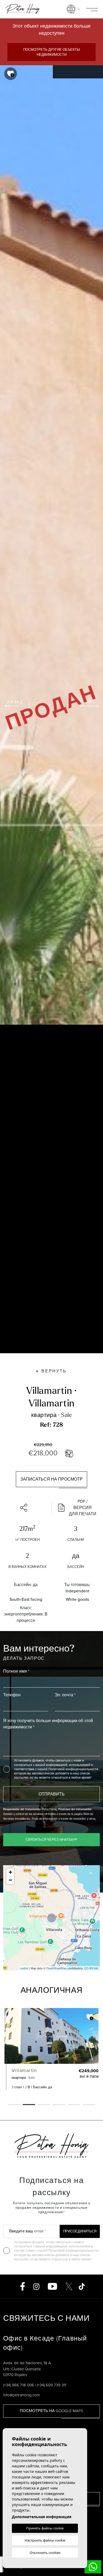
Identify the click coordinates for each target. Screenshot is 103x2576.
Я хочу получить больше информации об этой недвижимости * (48, 1724)
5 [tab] (74, 2105)
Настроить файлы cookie (45, 2540)
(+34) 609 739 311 (52, 2385)
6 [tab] (89, 2105)
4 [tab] (59, 2105)
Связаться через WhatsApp (51, 1840)
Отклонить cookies (45, 2553)
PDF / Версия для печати (83, 1508)
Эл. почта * (65, 1695)
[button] (26, 1508)
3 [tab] (44, 2105)
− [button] (10, 1880)
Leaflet (24, 1968)
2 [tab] (29, 2105)
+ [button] (10, 1872)
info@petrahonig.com (22, 2395)
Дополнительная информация (42, 2517)
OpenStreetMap (56, 1968)
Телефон (12, 1695)
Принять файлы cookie (45, 2528)
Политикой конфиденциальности (74, 1769)
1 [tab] (14, 2105)
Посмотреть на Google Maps (51, 2411)
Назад (15, 702)
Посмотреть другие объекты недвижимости (52, 52)
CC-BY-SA (91, 1968)
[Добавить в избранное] (11, 74)
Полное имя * (16, 1671)
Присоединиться (80, 2231)
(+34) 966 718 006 (19, 2385)
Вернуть (54, 1371)
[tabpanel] (51, 2049)
